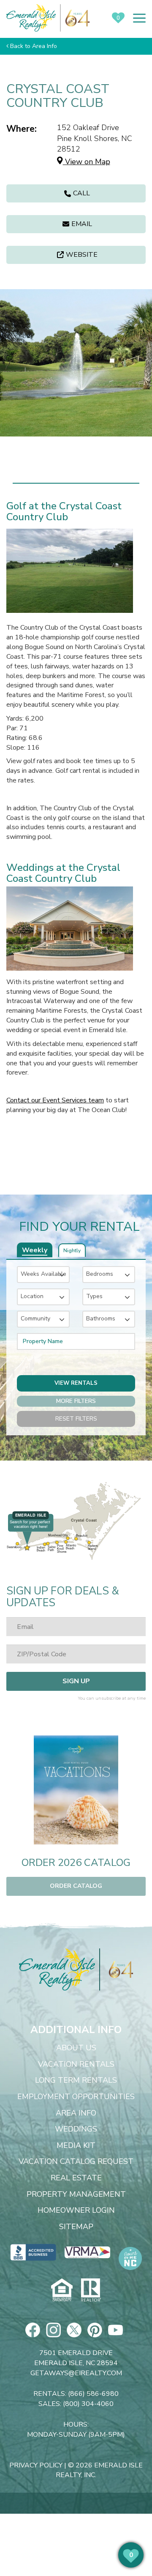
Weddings (76, 2129)
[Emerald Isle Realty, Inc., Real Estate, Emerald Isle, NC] (33, 2252)
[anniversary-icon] (117, 1969)
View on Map (87, 162)
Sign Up (76, 1681)
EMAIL (82, 224)
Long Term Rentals (76, 2081)
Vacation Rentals (76, 2065)
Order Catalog (76, 1886)
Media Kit (76, 2146)
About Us (76, 2048)
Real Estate (76, 2178)
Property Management (76, 2195)
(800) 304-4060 (88, 2404)
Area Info (76, 2113)
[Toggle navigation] (139, 18)
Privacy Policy (36, 2465)
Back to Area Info (34, 46)
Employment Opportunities (76, 2097)
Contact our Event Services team (55, 1100)
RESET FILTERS (76, 1419)
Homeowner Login (76, 2211)
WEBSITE (82, 255)
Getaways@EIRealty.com (76, 2373)
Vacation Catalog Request (76, 2162)
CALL (81, 193)
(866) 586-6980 (93, 2394)
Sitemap (76, 2227)
